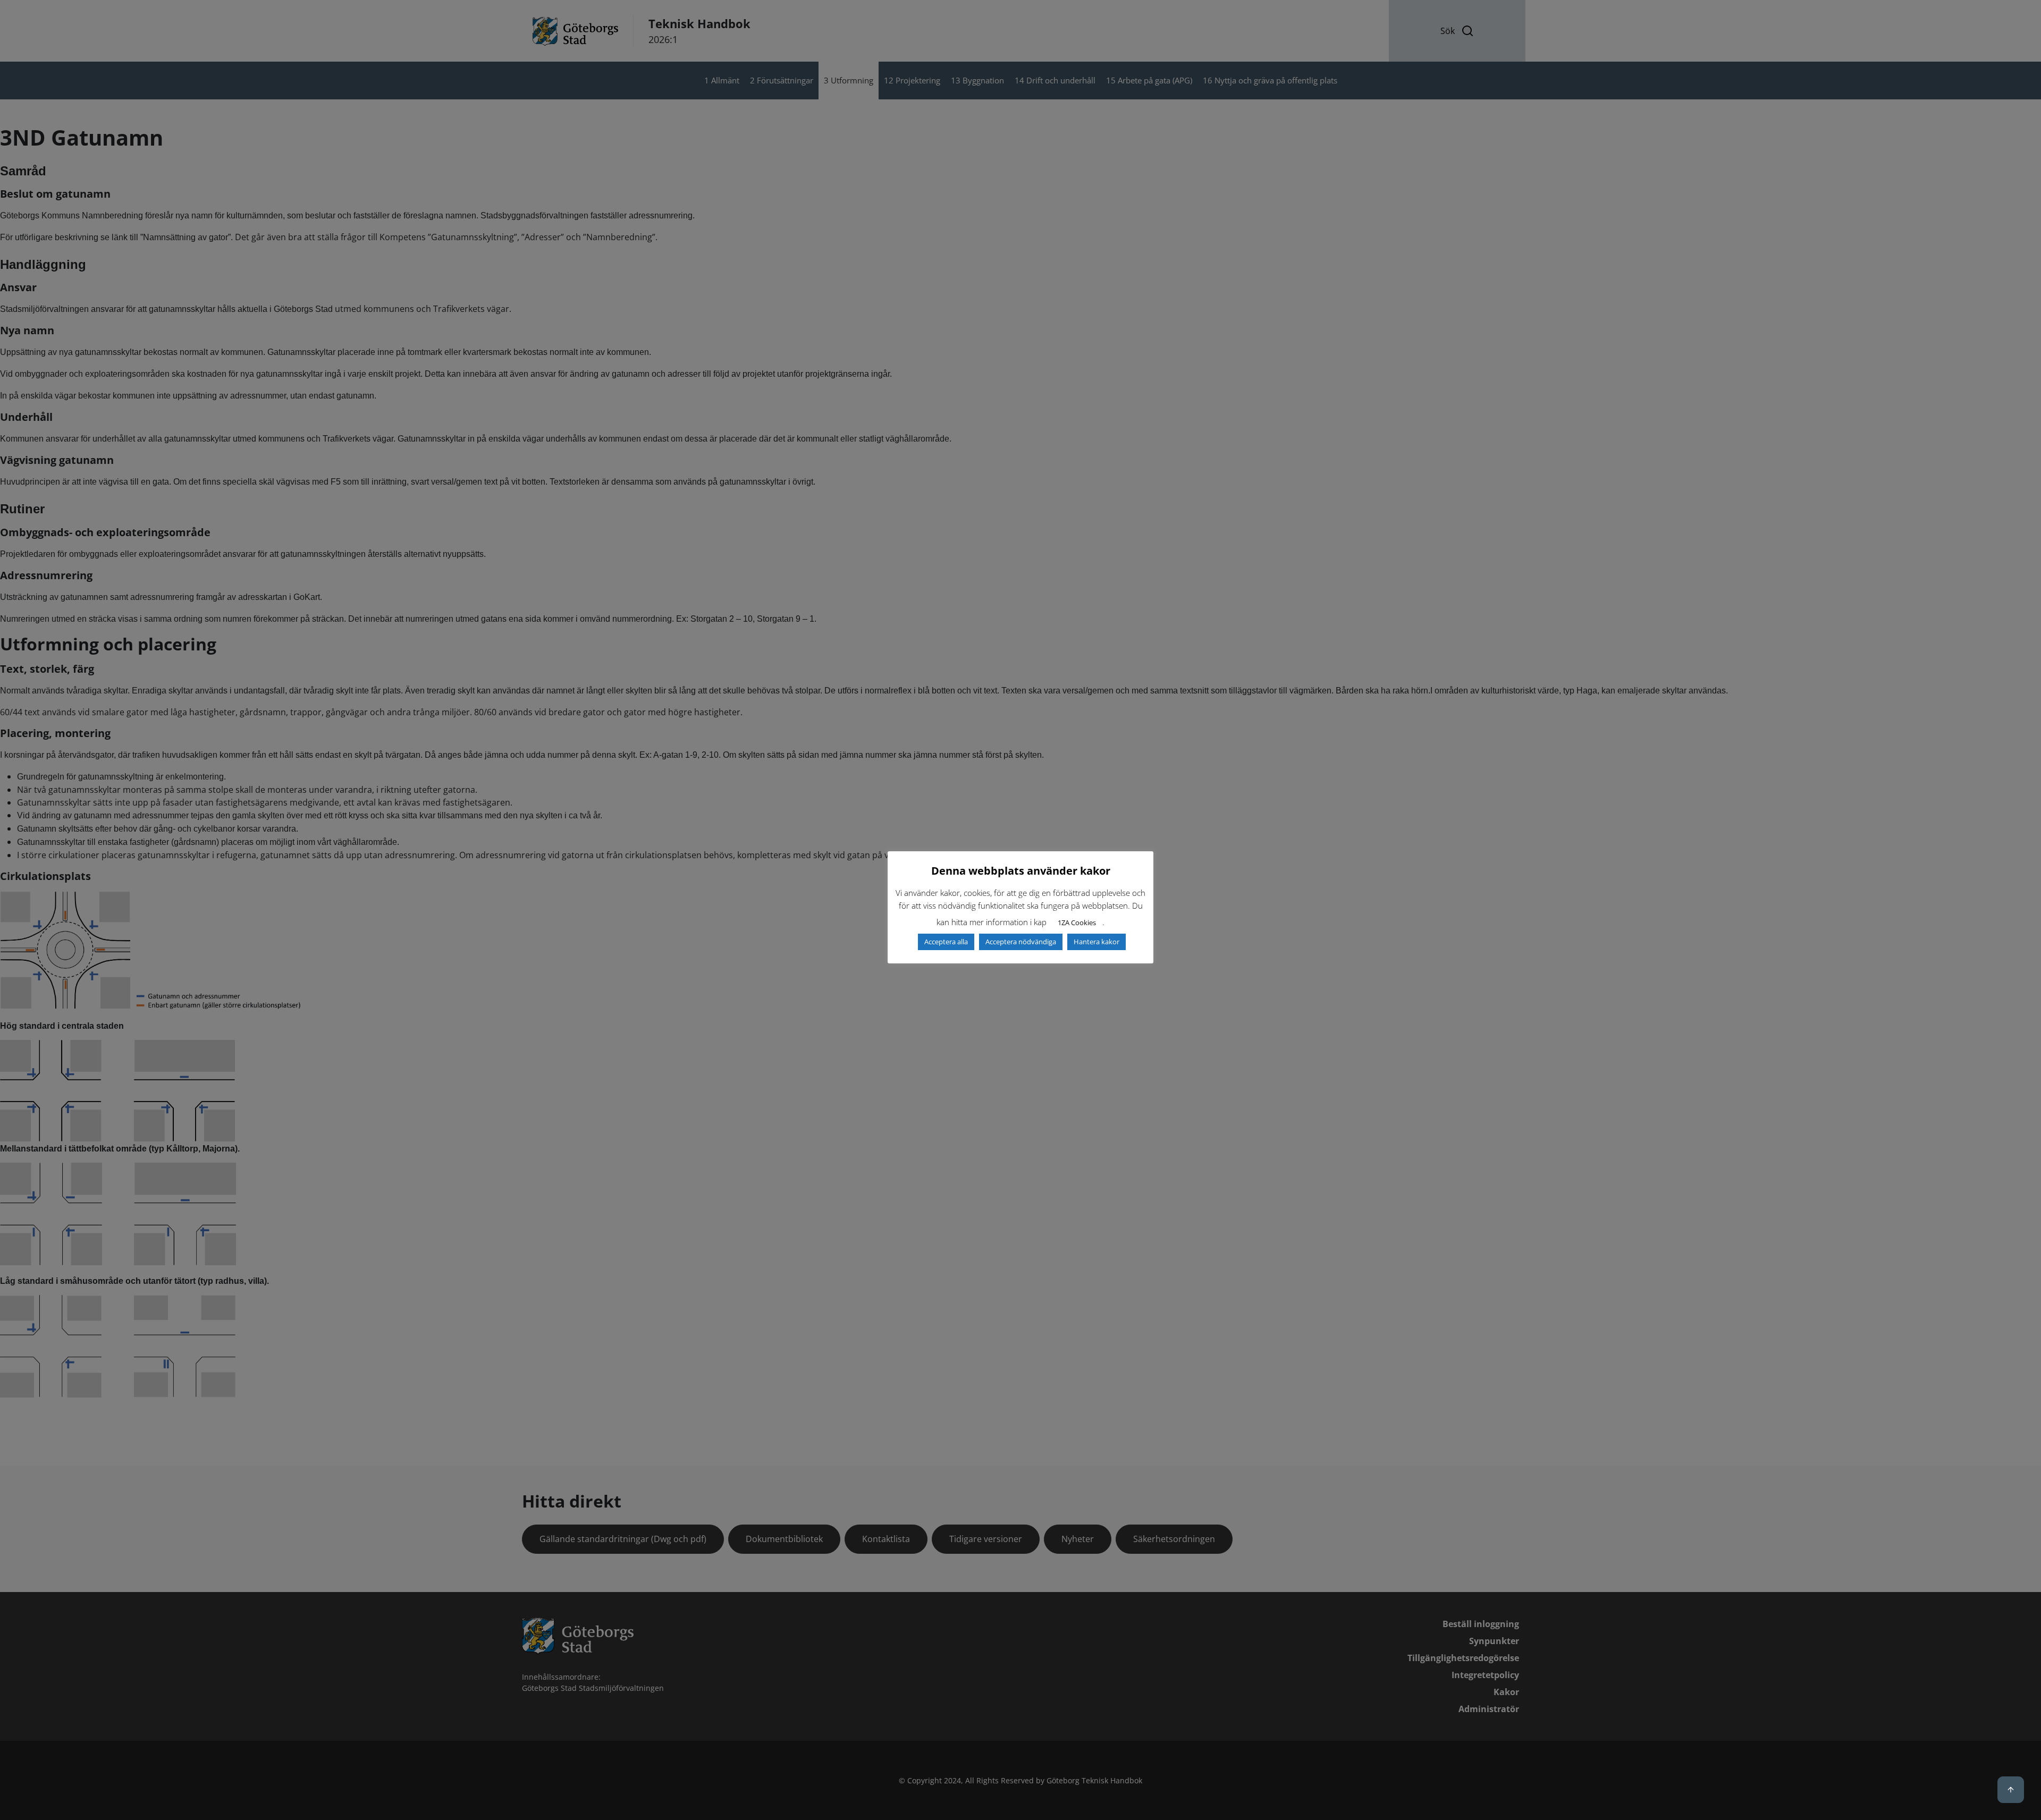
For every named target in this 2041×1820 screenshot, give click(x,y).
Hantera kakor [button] (1097, 942)
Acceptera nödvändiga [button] (1021, 942)
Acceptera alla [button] (946, 942)
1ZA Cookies (1077, 922)
